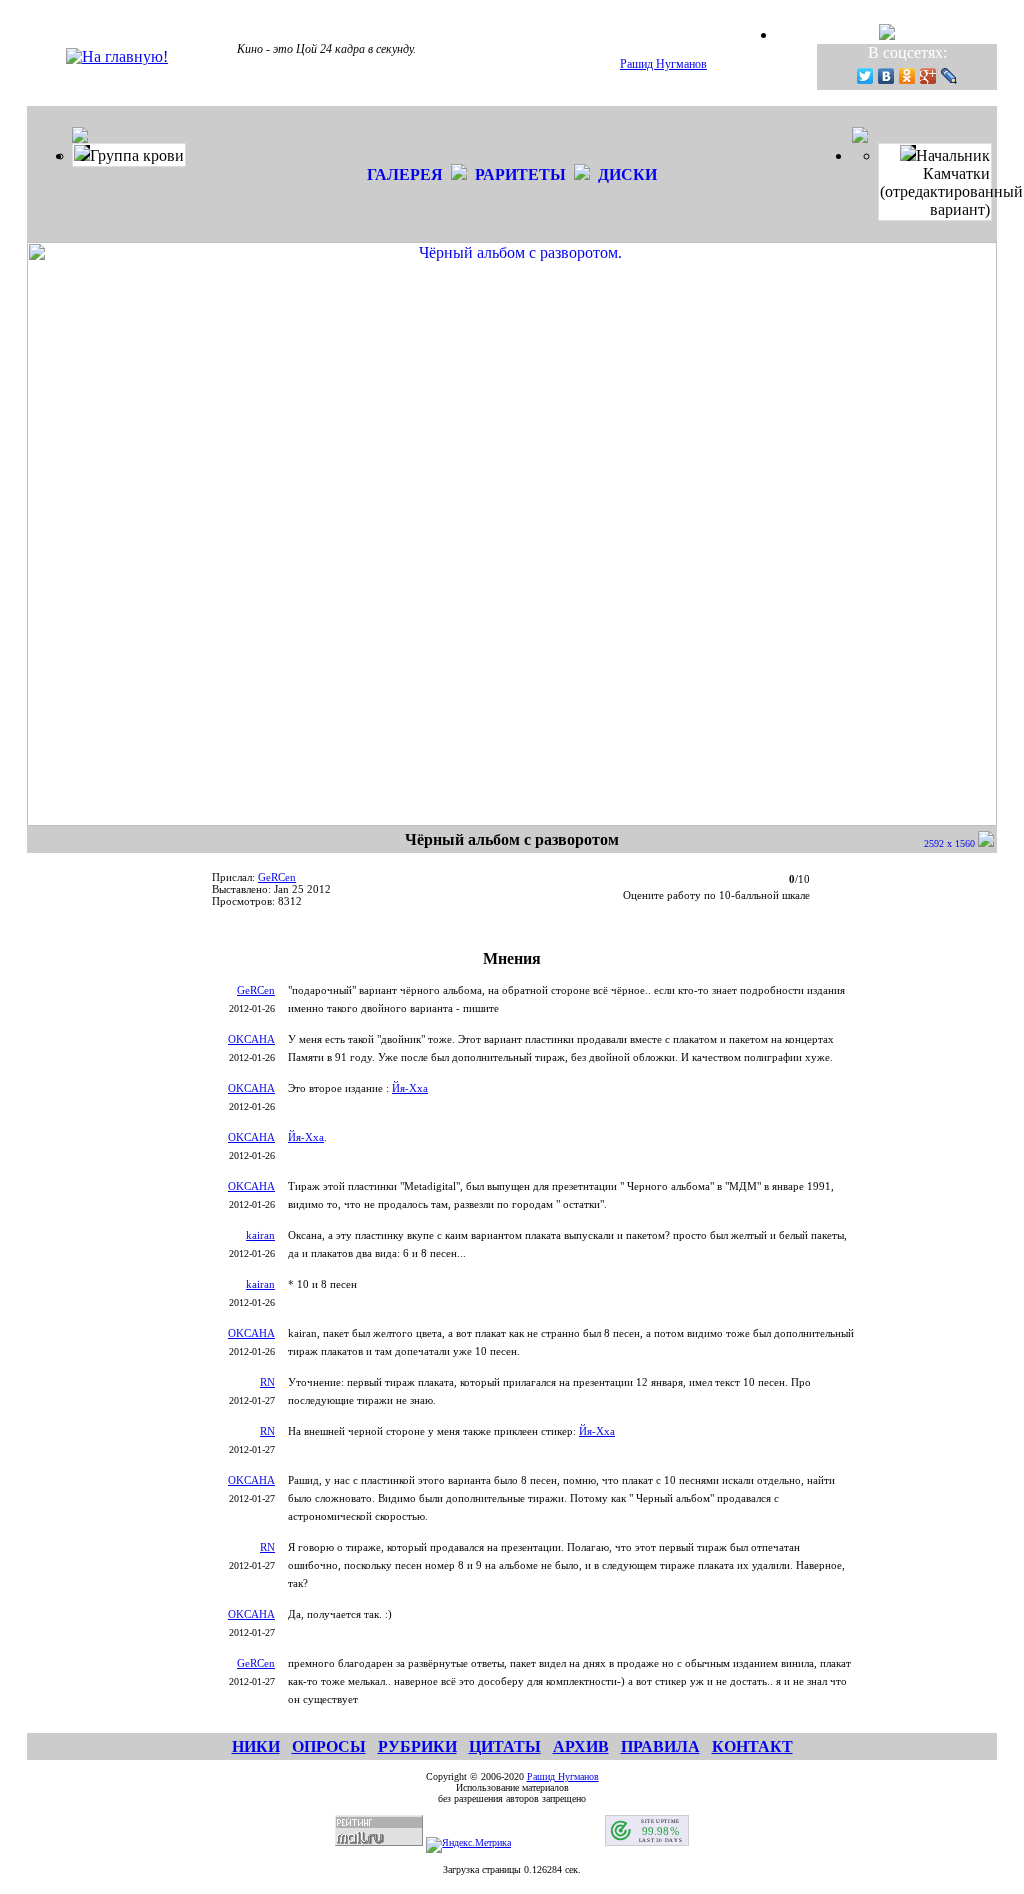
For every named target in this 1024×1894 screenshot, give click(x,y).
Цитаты (505, 1746)
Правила (660, 1746)
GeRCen (277, 877)
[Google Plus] (928, 76)
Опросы (329, 1746)
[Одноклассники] (907, 76)
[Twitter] (865, 76)
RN (267, 1382)
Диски (627, 174)
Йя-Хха (410, 1088)
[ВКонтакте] (886, 76)
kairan (260, 1235)
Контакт (752, 1746)
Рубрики (417, 1746)
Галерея (405, 174)
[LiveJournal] (949, 76)
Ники (256, 1746)
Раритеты (520, 174)
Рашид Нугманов (663, 64)
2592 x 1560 (951, 843)
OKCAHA (251, 1039)
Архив (581, 1746)
